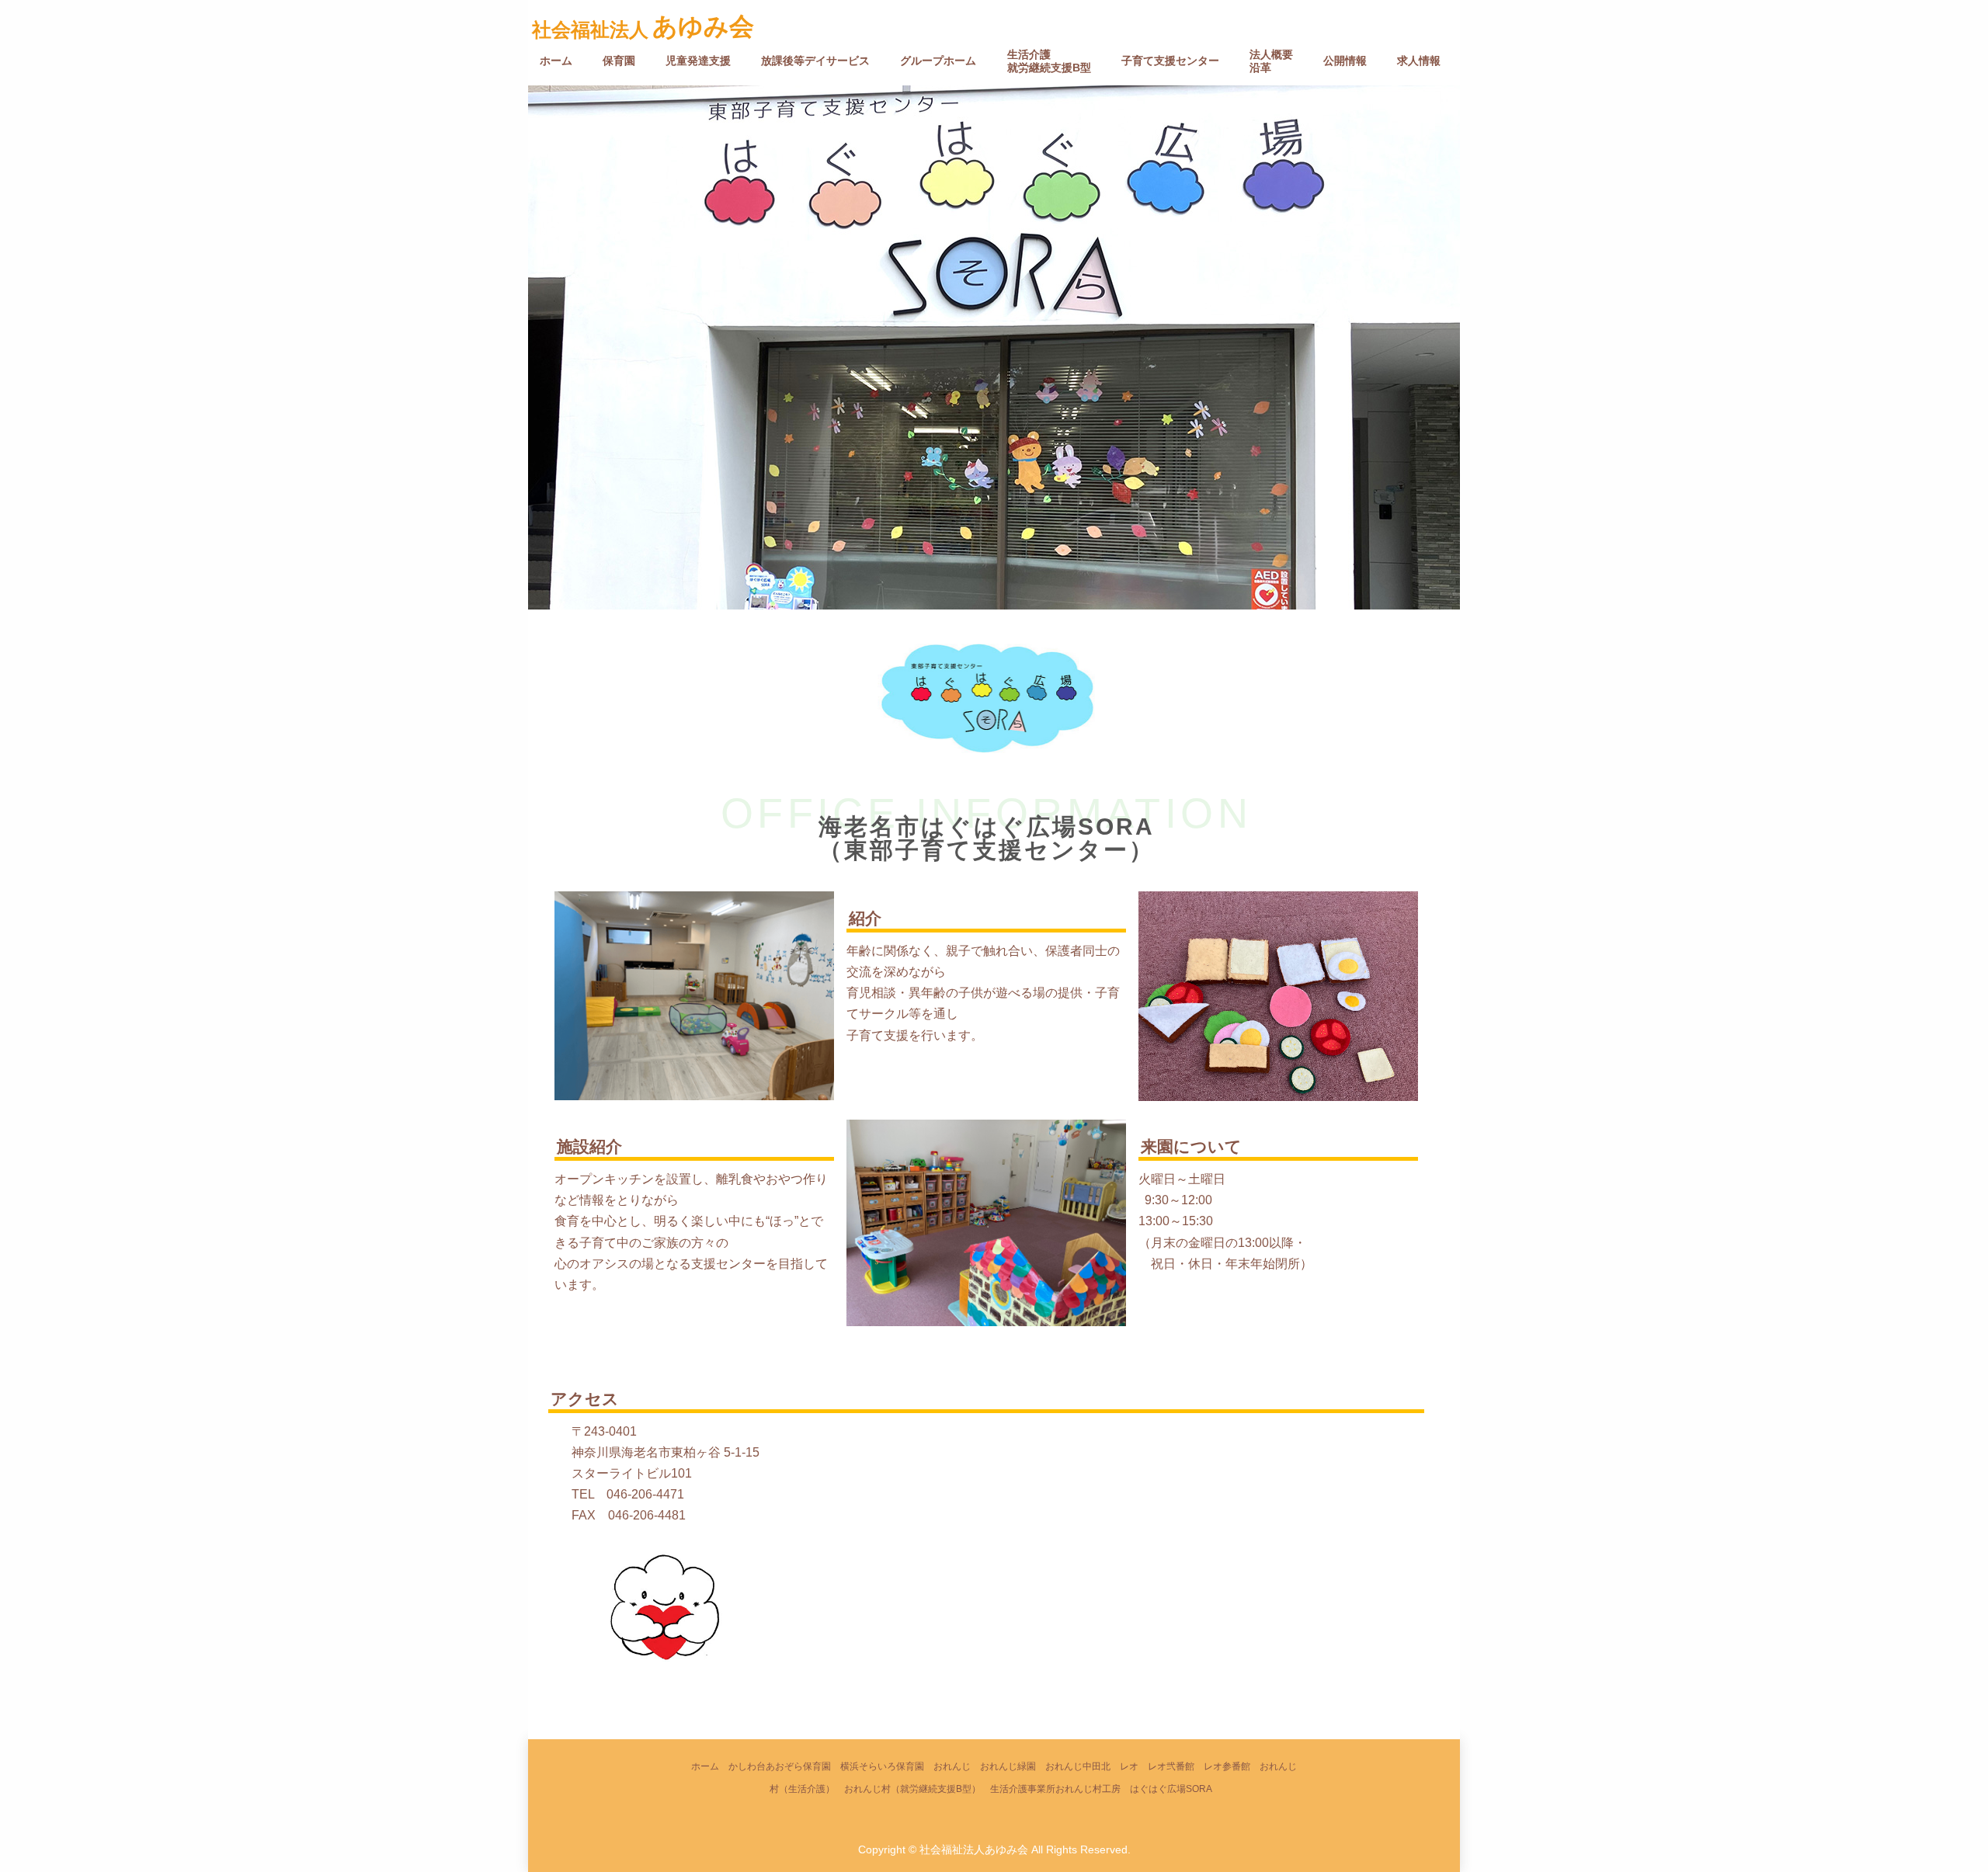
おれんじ (952, 1766)
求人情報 (1419, 61)
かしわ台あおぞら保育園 (780, 1766)
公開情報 (1345, 61)
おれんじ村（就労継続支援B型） (912, 1789)
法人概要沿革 (1271, 61)
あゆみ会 (703, 26)
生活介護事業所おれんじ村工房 (1055, 1789)
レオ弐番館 (1171, 1766)
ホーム (556, 61)
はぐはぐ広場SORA (1171, 1789)
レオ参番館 (1227, 1766)
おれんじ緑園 (1008, 1766)
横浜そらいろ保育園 (882, 1766)
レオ (1129, 1766)
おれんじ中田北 (1078, 1766)
